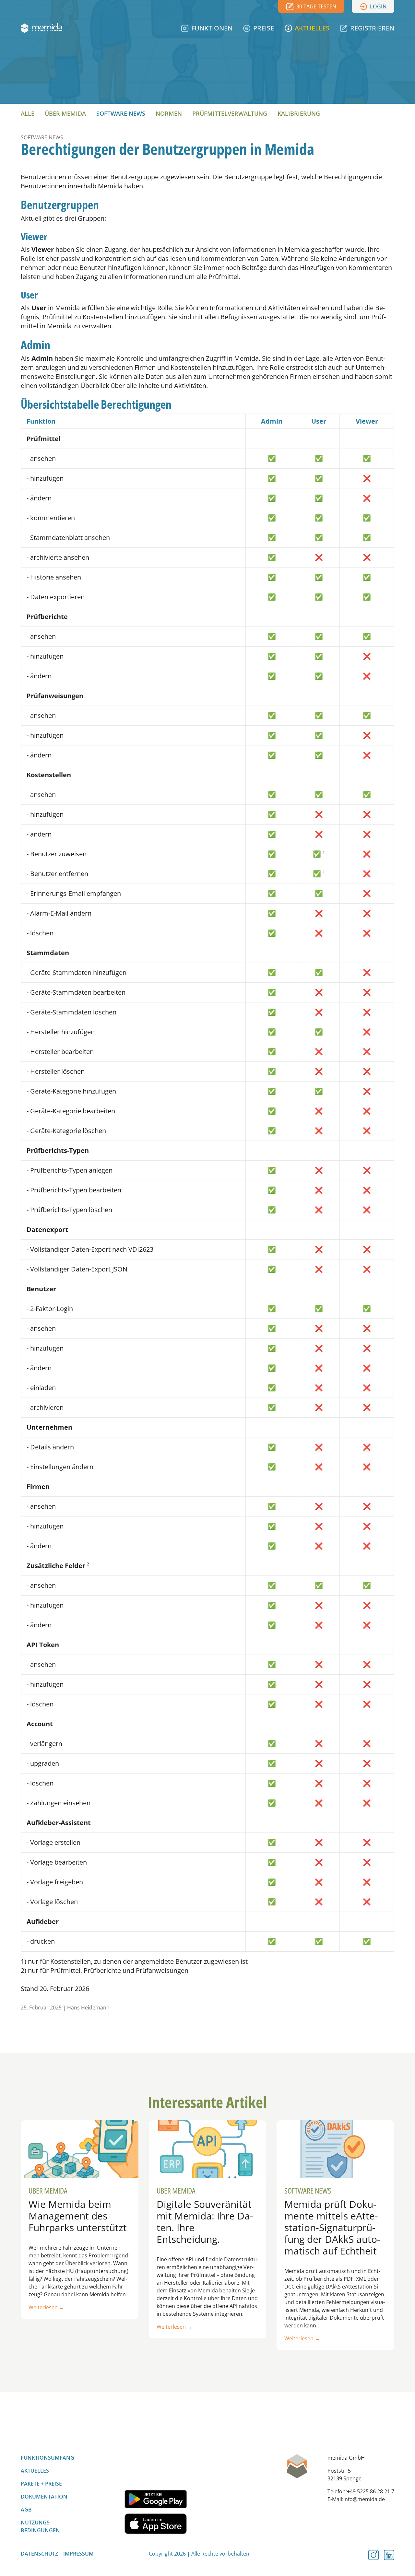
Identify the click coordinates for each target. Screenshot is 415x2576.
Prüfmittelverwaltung (230, 113)
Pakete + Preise (41, 2484)
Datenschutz (39, 2554)
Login (378, 6)
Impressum (78, 2554)
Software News (121, 113)
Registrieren (372, 28)
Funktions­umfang (47, 2458)
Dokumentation (44, 2497)
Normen (169, 113)
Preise (264, 28)
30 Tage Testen (316, 6)
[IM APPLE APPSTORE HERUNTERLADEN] (156, 2524)
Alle (28, 113)
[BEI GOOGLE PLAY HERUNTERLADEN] (156, 2499)
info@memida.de (364, 2499)
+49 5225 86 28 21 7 (371, 2491)
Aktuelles (312, 28)
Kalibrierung (299, 113)
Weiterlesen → (46, 2307)
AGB (26, 2510)
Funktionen (212, 28)
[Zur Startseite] (41, 28)
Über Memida (65, 113)
